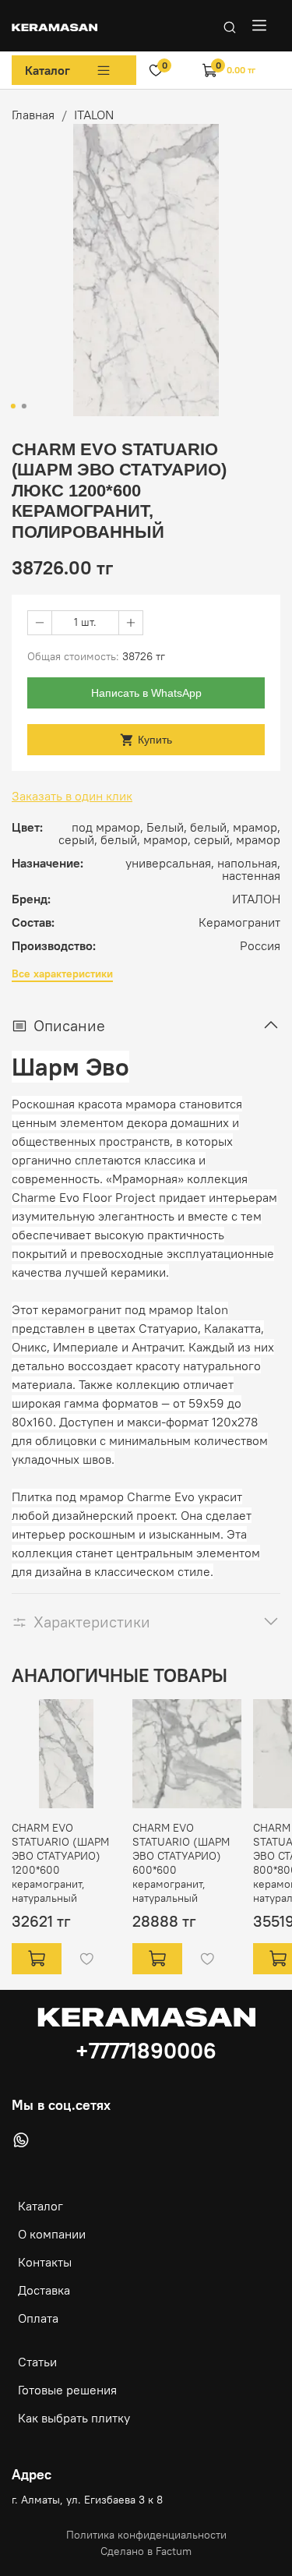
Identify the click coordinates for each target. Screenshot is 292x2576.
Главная (33, 115)
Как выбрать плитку (74, 2418)
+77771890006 (146, 2051)
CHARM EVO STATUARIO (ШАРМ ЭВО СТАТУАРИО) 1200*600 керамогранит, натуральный (60, 1863)
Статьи (37, 2362)
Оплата (38, 2318)
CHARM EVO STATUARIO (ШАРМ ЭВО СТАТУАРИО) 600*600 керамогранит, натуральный (181, 1863)
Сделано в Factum (146, 2551)
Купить (155, 740)
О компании (52, 2234)
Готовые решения (67, 2390)
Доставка (44, 2290)
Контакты (45, 2262)
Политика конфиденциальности (146, 2535)
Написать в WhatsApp (146, 693)
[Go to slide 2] (23, 406)
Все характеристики (62, 974)
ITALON (94, 115)
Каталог (47, 70)
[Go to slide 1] (12, 406)
